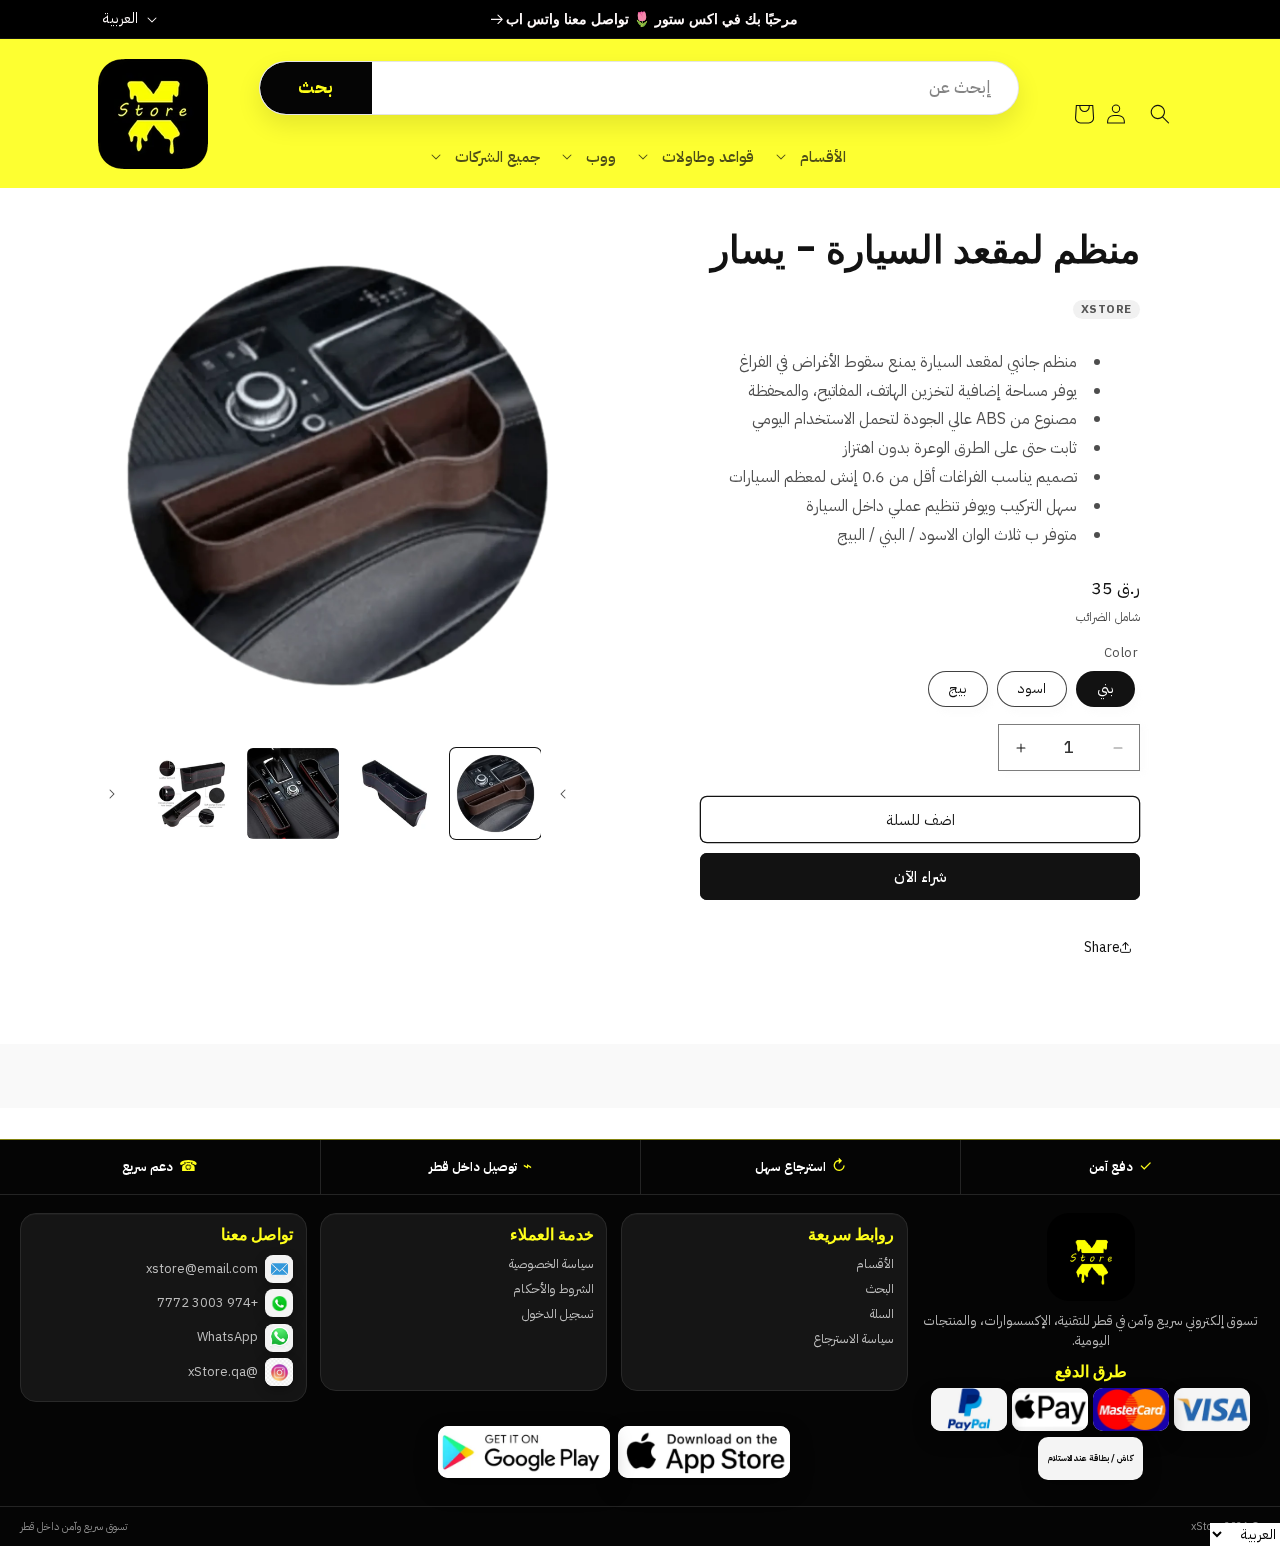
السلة (882, 1313)
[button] (811, 157)
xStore (1106, 309)
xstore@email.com (202, 1268)
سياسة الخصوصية (551, 1263)
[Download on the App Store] (704, 1452)
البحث (880, 1288)
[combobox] (695, 88)
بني (1105, 688)
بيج (958, 688)
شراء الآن (920, 877)
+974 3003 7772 (207, 1302)
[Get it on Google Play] (524, 1452)
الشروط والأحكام (553, 1288)
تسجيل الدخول (557, 1313)
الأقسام (875, 1263)
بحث (315, 87)
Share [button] (1102, 947)
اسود (1032, 688)
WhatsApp (227, 1336)
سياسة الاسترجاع (853, 1338)
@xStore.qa (223, 1371)
